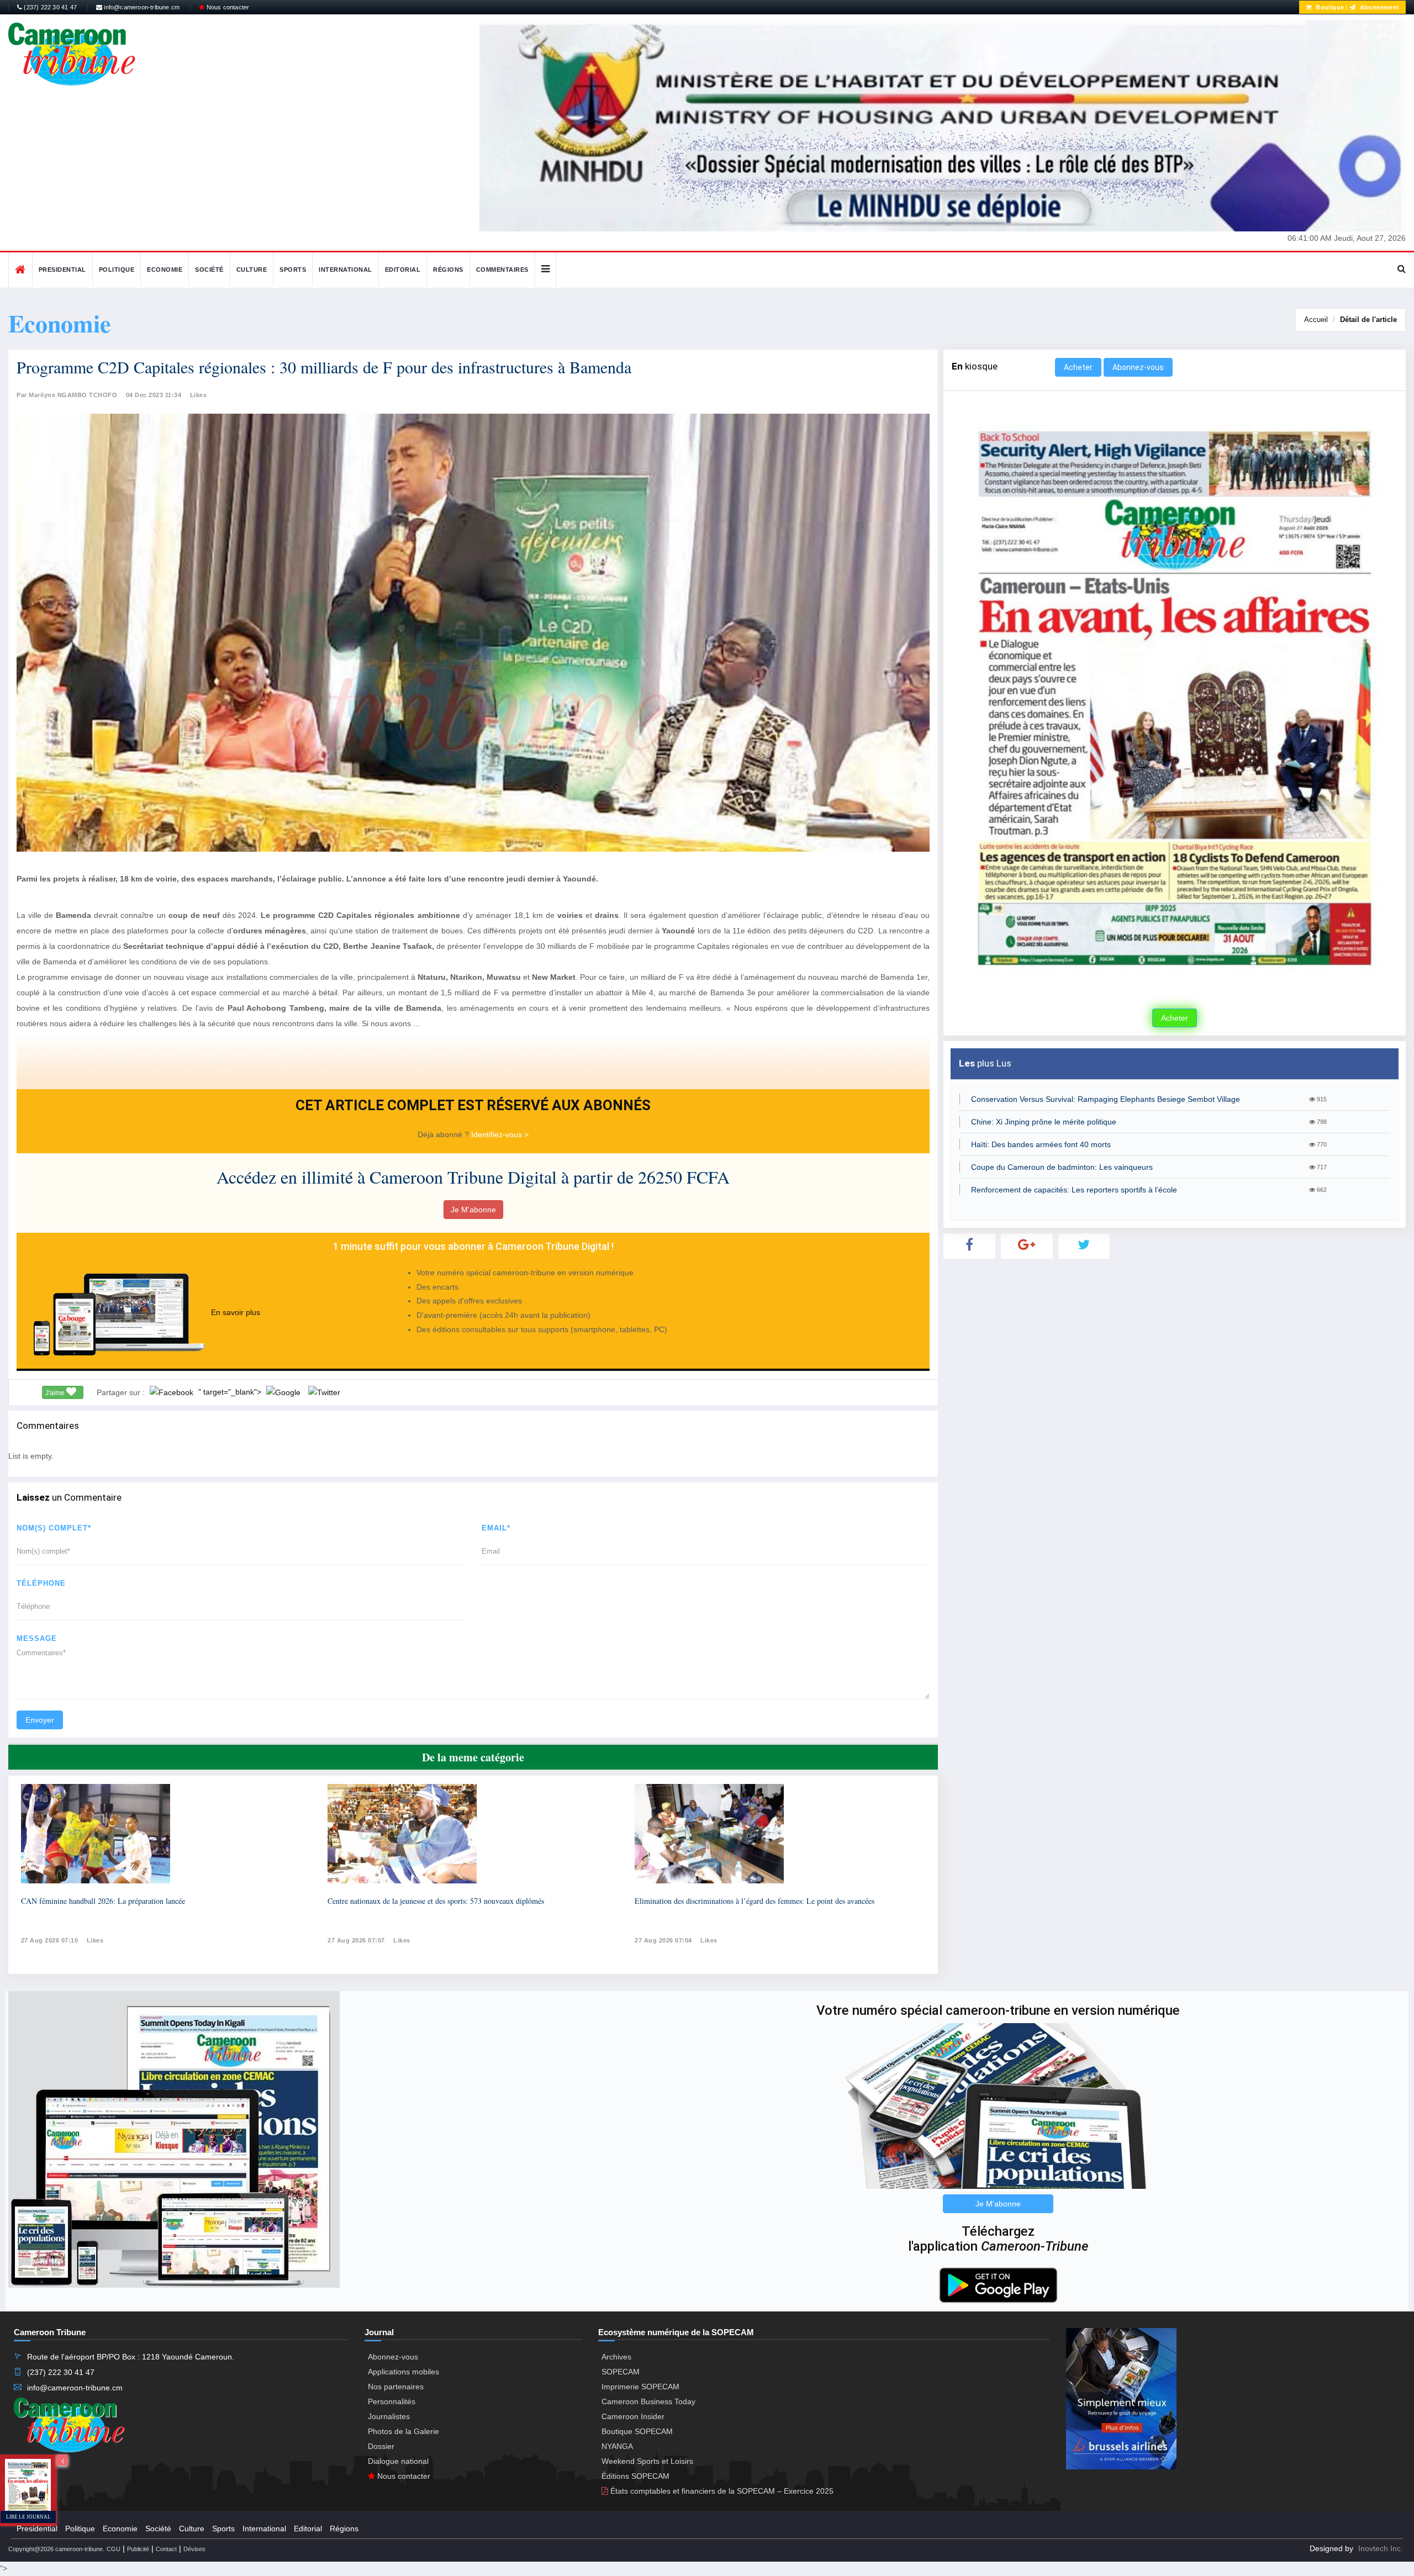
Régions (448, 270)
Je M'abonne (473, 1210)
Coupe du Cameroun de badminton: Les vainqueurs (1062, 1167)
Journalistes (389, 2416)
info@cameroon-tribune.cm (141, 7)
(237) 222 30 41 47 (49, 7)
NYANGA (617, 2446)
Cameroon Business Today (648, 2401)
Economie (165, 270)
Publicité (138, 2549)
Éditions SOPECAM (635, 2476)
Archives (616, 2357)
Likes (199, 395)
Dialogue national (398, 2461)
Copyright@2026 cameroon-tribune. (56, 2549)
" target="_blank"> (231, 1392)
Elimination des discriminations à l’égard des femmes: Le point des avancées (755, 1901)
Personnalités (392, 2401)
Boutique (1329, 7)
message (37, 1638)
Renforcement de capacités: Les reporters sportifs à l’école (1074, 1190)
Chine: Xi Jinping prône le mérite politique (1044, 1122)
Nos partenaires (396, 2387)
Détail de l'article (1368, 320)
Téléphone (41, 1583)
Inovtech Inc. (1381, 2548)
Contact (166, 2549)
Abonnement (1379, 7)
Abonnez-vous (1138, 367)
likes (95, 1940)
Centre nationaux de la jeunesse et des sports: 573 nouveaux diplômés (436, 1901)
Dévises (194, 2549)
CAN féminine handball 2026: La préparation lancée (103, 1901)
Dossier (381, 2446)
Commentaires (502, 270)
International (345, 270)
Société (209, 270)
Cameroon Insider (633, 2416)
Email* (496, 1528)
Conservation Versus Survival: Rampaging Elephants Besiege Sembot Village (1106, 1099)
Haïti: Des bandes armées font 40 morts (1041, 1144)
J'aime (56, 1393)
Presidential (62, 270)
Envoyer (40, 1720)
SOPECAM (621, 2372)
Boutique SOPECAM (637, 2431)
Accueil (1316, 320)
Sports (293, 270)
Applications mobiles (403, 2372)
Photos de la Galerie (403, 2431)
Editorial (403, 270)
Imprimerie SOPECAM (640, 2387)
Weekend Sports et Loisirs (647, 2461)
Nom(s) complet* (54, 1528)
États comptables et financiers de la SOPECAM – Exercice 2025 (721, 2491)
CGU (114, 2549)
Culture (252, 270)
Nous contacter (227, 7)
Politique (117, 270)
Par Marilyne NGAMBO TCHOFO (67, 395)
